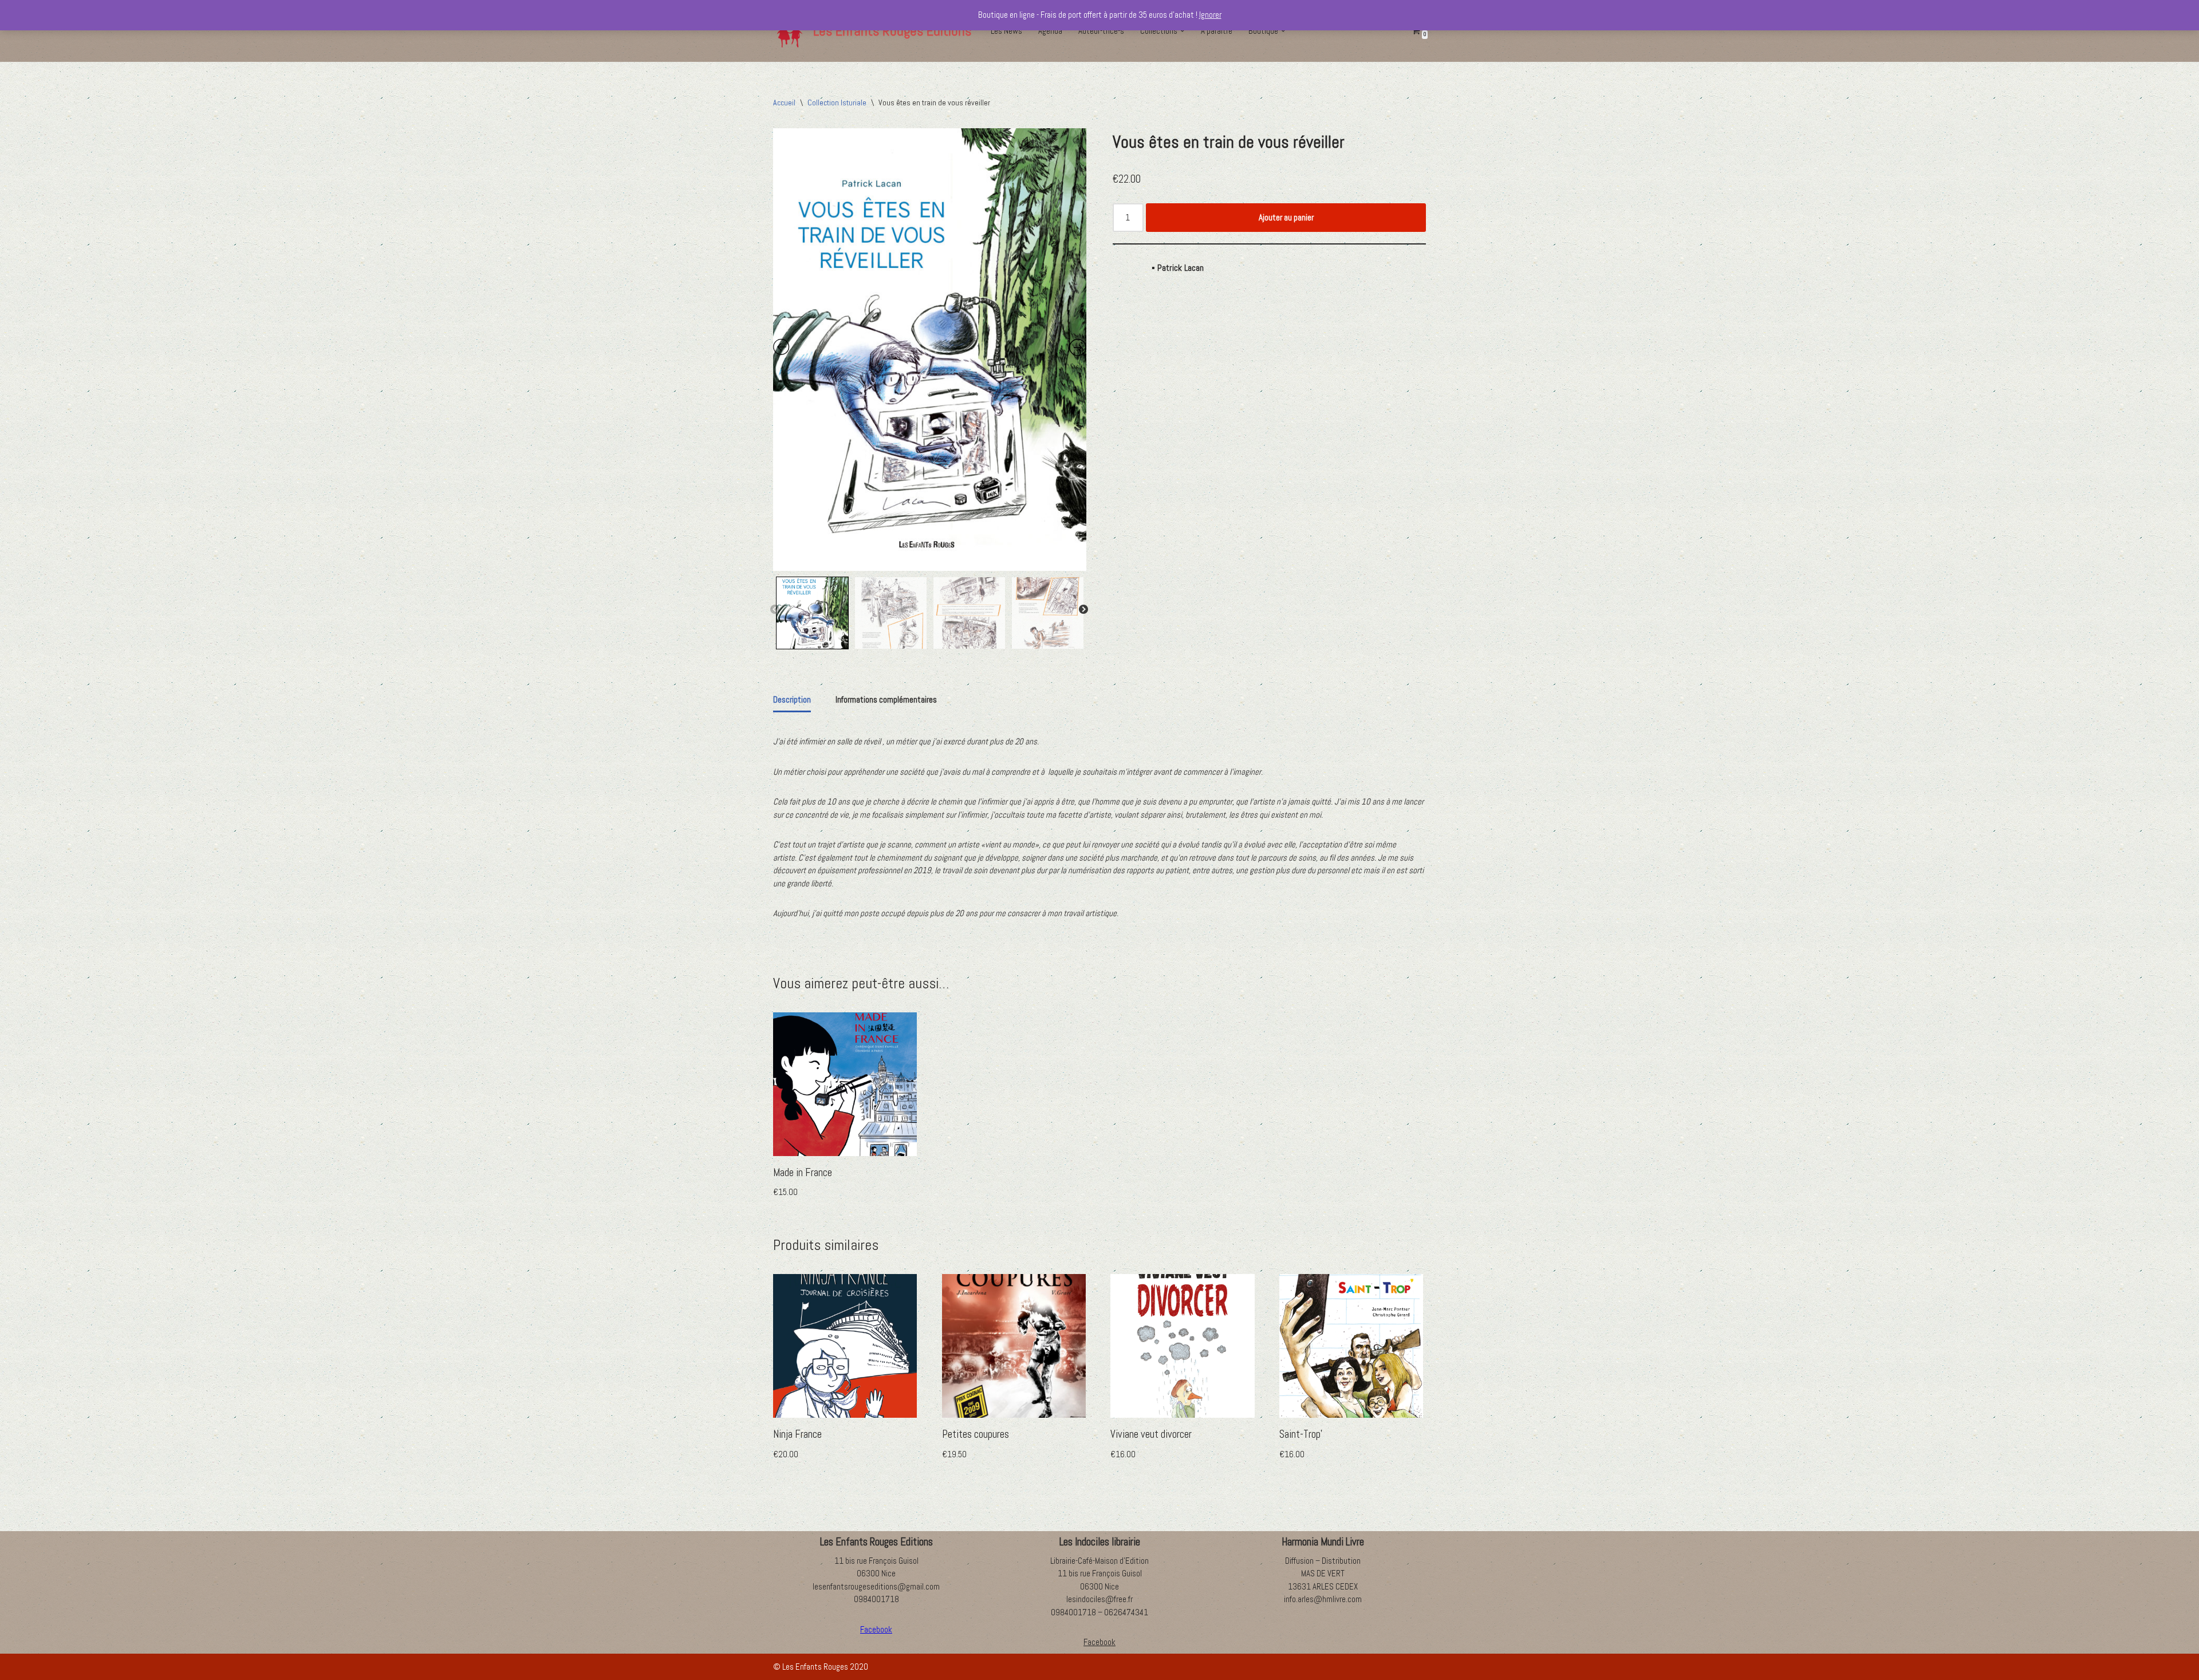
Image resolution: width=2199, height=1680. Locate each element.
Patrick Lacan (1181, 268)
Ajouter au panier (1286, 217)
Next (1083, 610)
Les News (1006, 31)
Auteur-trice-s (1101, 31)
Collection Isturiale (837, 102)
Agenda (1050, 31)
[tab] (792, 701)
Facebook (1099, 1642)
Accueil (784, 102)
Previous (775, 610)
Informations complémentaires (886, 699)
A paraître (1217, 31)
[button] (1183, 31)
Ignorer (1210, 15)
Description (792, 699)
